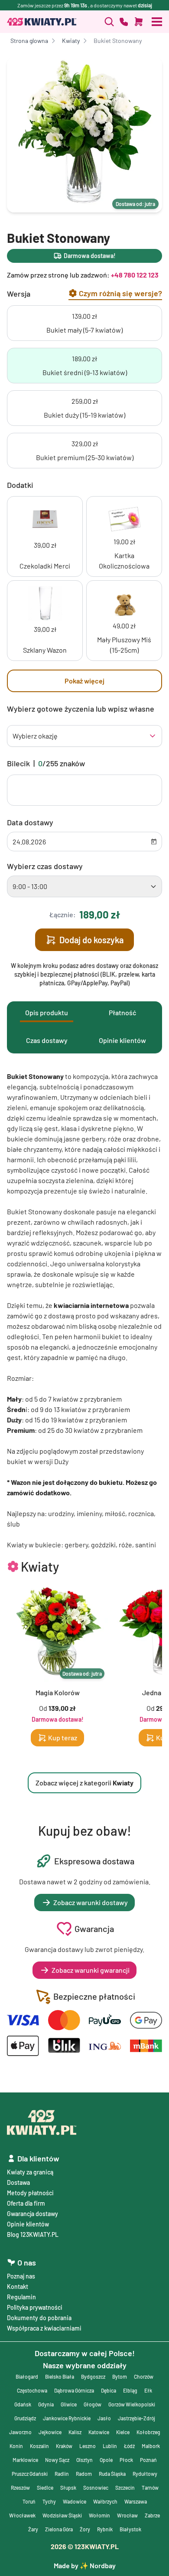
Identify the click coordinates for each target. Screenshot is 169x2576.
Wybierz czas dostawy (45, 866)
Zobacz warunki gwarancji (91, 1970)
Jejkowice (50, 2432)
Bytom (120, 2377)
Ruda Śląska (112, 2474)
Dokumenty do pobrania (39, 2318)
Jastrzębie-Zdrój (136, 2418)
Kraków (64, 2446)
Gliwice (69, 2404)
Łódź (129, 2446)
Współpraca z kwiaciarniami (44, 2328)
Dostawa (18, 2182)
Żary (33, 2529)
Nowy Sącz (57, 2460)
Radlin (62, 2474)
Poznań (148, 2460)
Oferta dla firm (26, 2203)
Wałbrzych (105, 2501)
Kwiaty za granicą (30, 2172)
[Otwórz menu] (157, 22)
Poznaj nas (21, 2276)
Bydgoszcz (93, 2377)
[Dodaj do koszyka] (139, 22)
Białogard (27, 2377)
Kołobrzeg (148, 2432)
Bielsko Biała (60, 2377)
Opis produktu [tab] (47, 1012)
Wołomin (99, 2515)
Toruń (29, 2501)
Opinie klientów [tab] (122, 1040)
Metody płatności (30, 2193)
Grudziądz (25, 2418)
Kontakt (18, 2287)
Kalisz (75, 2432)
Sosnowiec (96, 2488)
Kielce (123, 2432)
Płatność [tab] (122, 1012)
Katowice (99, 2432)
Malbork (151, 2446)
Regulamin (21, 2297)
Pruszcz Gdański (30, 2474)
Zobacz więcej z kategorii (84, 1783)
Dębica (109, 2390)
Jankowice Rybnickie (67, 2418)
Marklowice (25, 2460)
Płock (126, 2460)
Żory (85, 2529)
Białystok (130, 2529)
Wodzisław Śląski (62, 2515)
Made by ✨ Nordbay (85, 2565)
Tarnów (150, 2488)
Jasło (104, 2418)
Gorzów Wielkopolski (132, 2404)
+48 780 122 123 (135, 275)
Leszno (88, 2446)
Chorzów (144, 2377)
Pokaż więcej (84, 681)
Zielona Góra (59, 2529)
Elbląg (130, 2390)
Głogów (93, 2404)
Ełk (148, 2390)
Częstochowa (32, 2390)
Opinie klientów (28, 2224)
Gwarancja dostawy (32, 2214)
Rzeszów (20, 2488)
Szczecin (125, 2488)
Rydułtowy (145, 2474)
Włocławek (22, 2515)
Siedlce (45, 2488)
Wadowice (75, 2501)
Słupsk (68, 2488)
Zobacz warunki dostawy (91, 1902)
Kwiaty (71, 41)
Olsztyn (84, 2460)
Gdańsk (23, 2404)
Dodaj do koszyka (91, 940)
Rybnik (105, 2529)
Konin (16, 2446)
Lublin (110, 2446)
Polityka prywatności (35, 2307)
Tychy (49, 2501)
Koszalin (39, 2446)
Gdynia (46, 2404)
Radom (84, 2474)
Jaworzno (20, 2432)
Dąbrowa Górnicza (74, 2390)
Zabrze (152, 2515)
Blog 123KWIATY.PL (33, 2234)
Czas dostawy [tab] (47, 1040)
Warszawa (136, 2501)
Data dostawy (30, 822)
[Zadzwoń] (109, 22)
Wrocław (127, 2515)
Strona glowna (29, 41)
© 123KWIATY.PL (85, 2546)
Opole (106, 2460)
